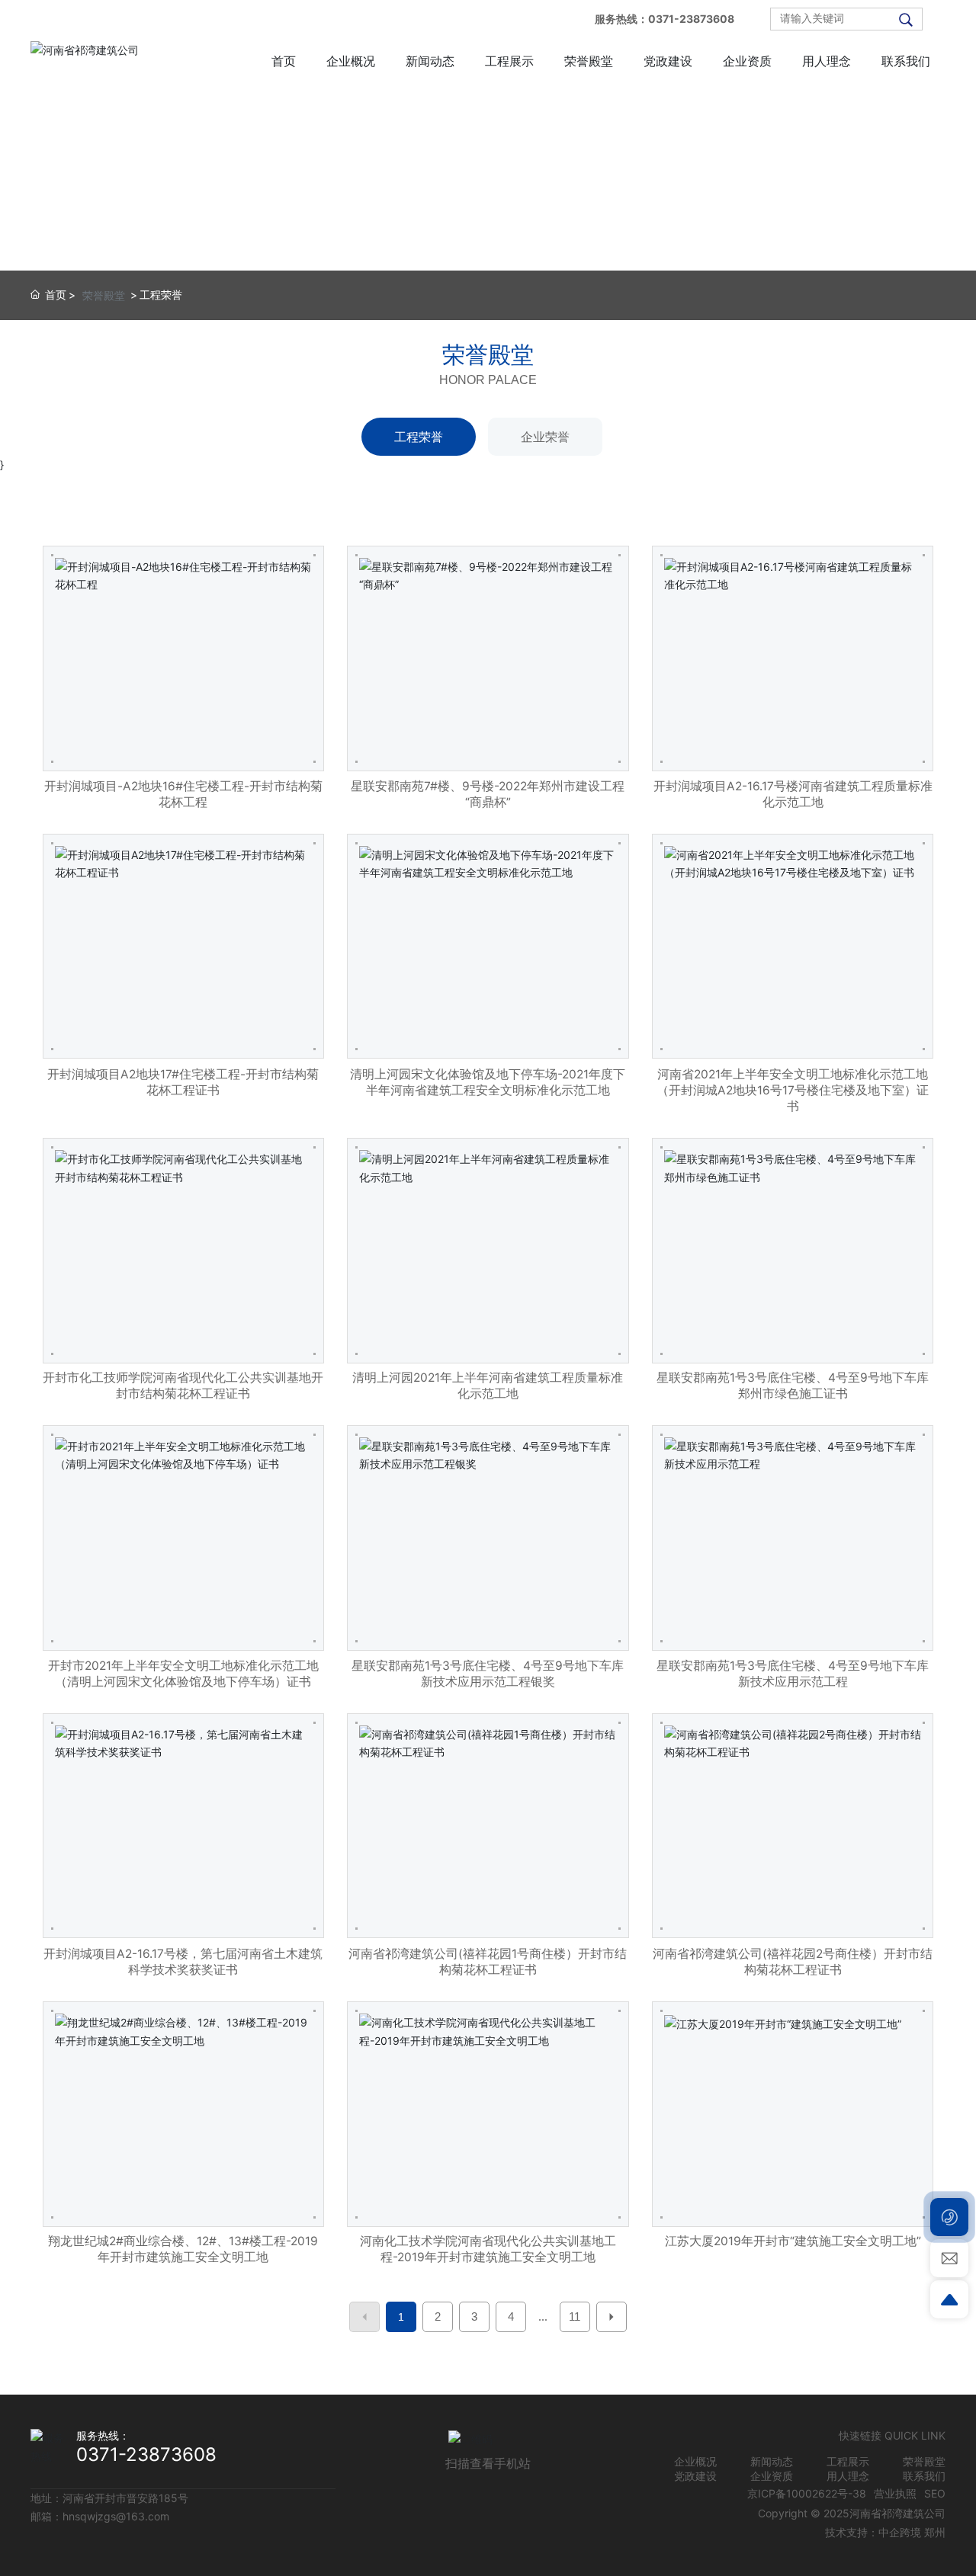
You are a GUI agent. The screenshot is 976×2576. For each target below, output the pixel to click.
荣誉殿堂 (104, 295)
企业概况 (695, 2461)
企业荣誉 (545, 437)
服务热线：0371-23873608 (665, 19)
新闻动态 (772, 2461)
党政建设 (695, 2476)
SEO (935, 2493)
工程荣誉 (419, 437)
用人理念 (848, 2476)
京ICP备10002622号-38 (807, 2493)
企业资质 (772, 2476)
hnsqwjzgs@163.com (116, 2516)
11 (575, 2316)
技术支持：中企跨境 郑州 (885, 2532)
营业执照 (895, 2493)
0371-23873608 (146, 2454)
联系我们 (924, 2476)
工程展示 (848, 2461)
